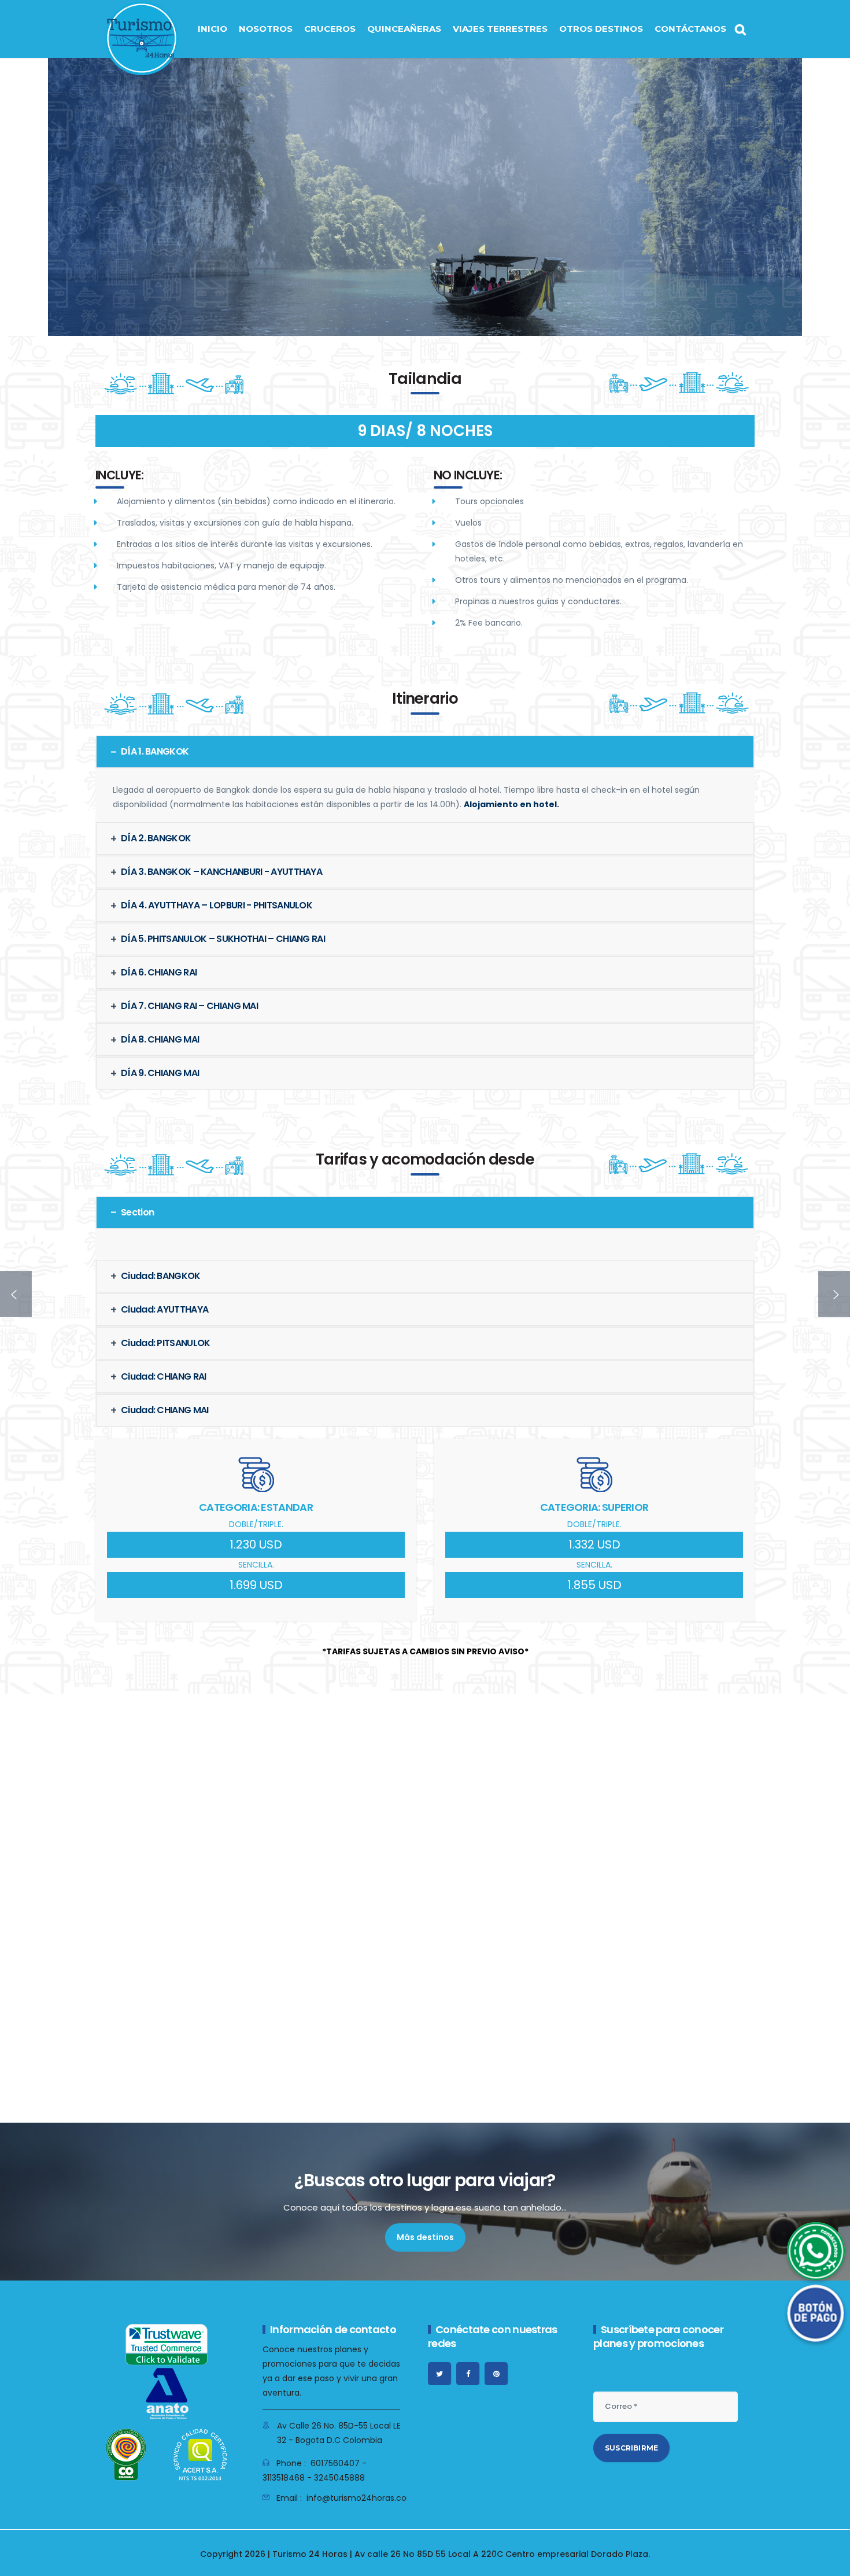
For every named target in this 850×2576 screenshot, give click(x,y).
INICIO (212, 29)
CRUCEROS (330, 29)
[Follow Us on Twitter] (439, 2374)
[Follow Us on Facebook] (468, 2374)
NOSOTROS (266, 29)
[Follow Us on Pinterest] (496, 2374)
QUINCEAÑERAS (404, 29)
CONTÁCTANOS (690, 29)
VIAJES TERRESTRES (500, 29)
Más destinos (425, 2237)
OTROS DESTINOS (601, 29)
